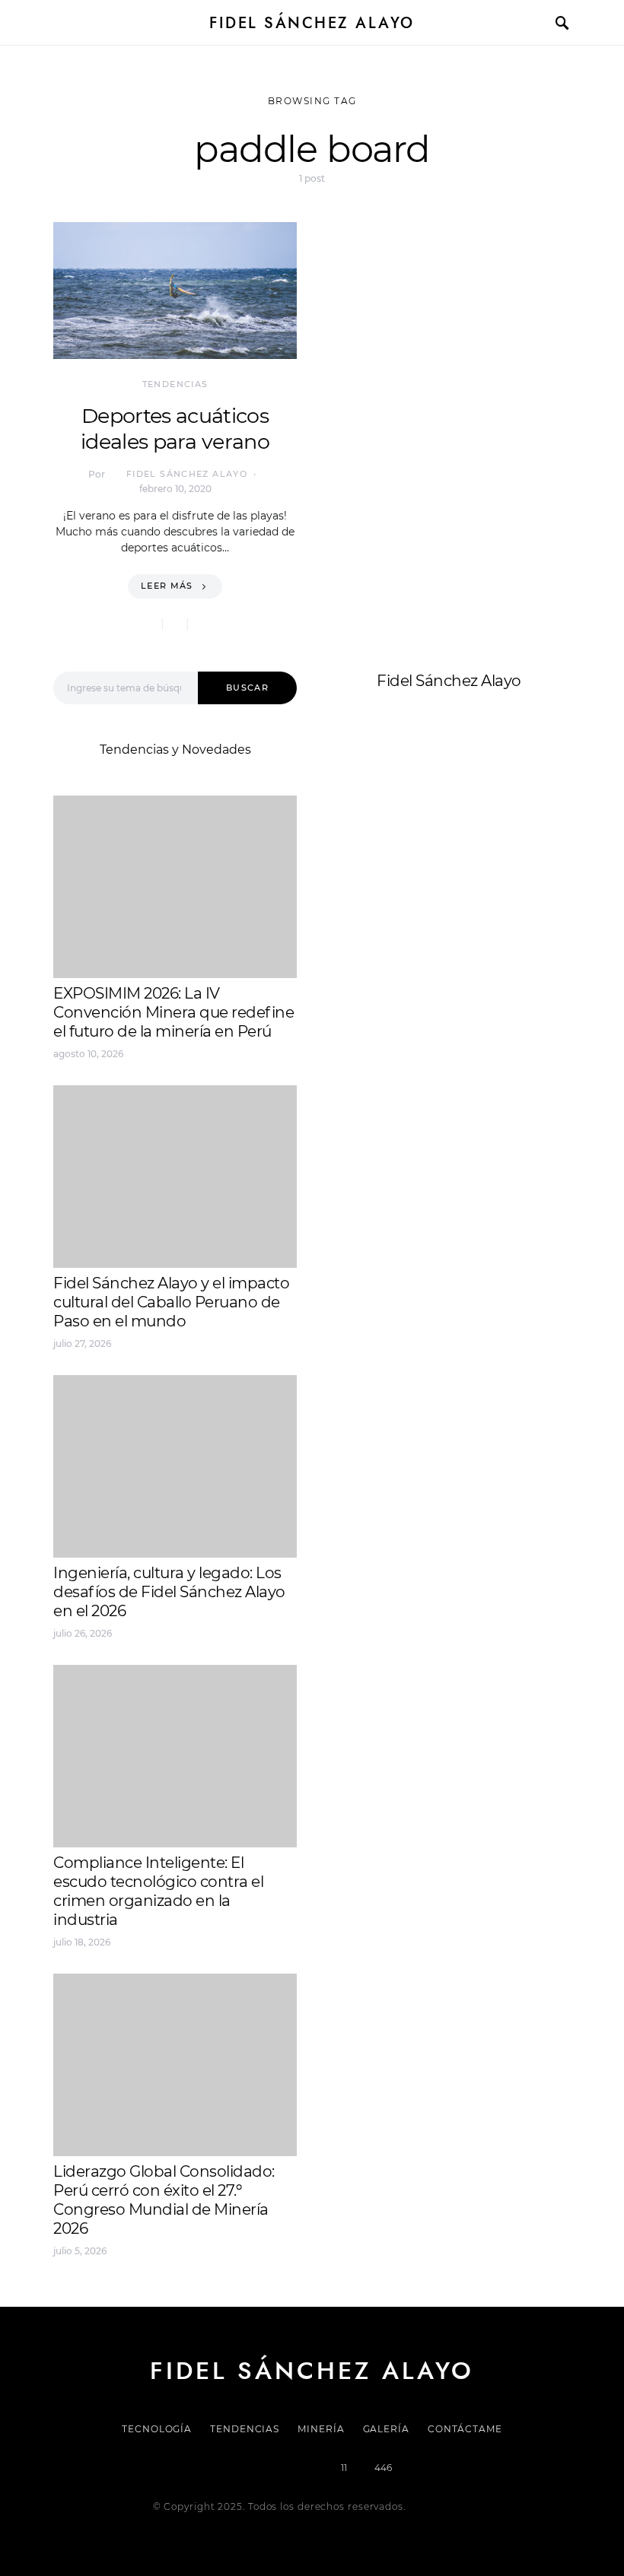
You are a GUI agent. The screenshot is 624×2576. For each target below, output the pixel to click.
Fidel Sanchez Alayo (387, 835)
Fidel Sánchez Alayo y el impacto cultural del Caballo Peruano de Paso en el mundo (171, 1302)
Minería (321, 2429)
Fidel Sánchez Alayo (312, 23)
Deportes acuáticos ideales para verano (175, 429)
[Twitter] (259, 2468)
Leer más (167, 586)
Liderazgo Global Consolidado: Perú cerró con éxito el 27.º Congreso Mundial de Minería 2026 (164, 2200)
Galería (386, 2429)
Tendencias (175, 384)
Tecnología (157, 2429)
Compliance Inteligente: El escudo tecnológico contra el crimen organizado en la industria (158, 1891)
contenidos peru (378, 889)
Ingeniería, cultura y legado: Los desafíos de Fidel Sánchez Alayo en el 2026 (169, 1592)
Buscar (247, 688)
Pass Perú (480, 871)
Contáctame (465, 2429)
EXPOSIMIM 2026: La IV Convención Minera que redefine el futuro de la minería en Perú (174, 1012)
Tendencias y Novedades (175, 750)
